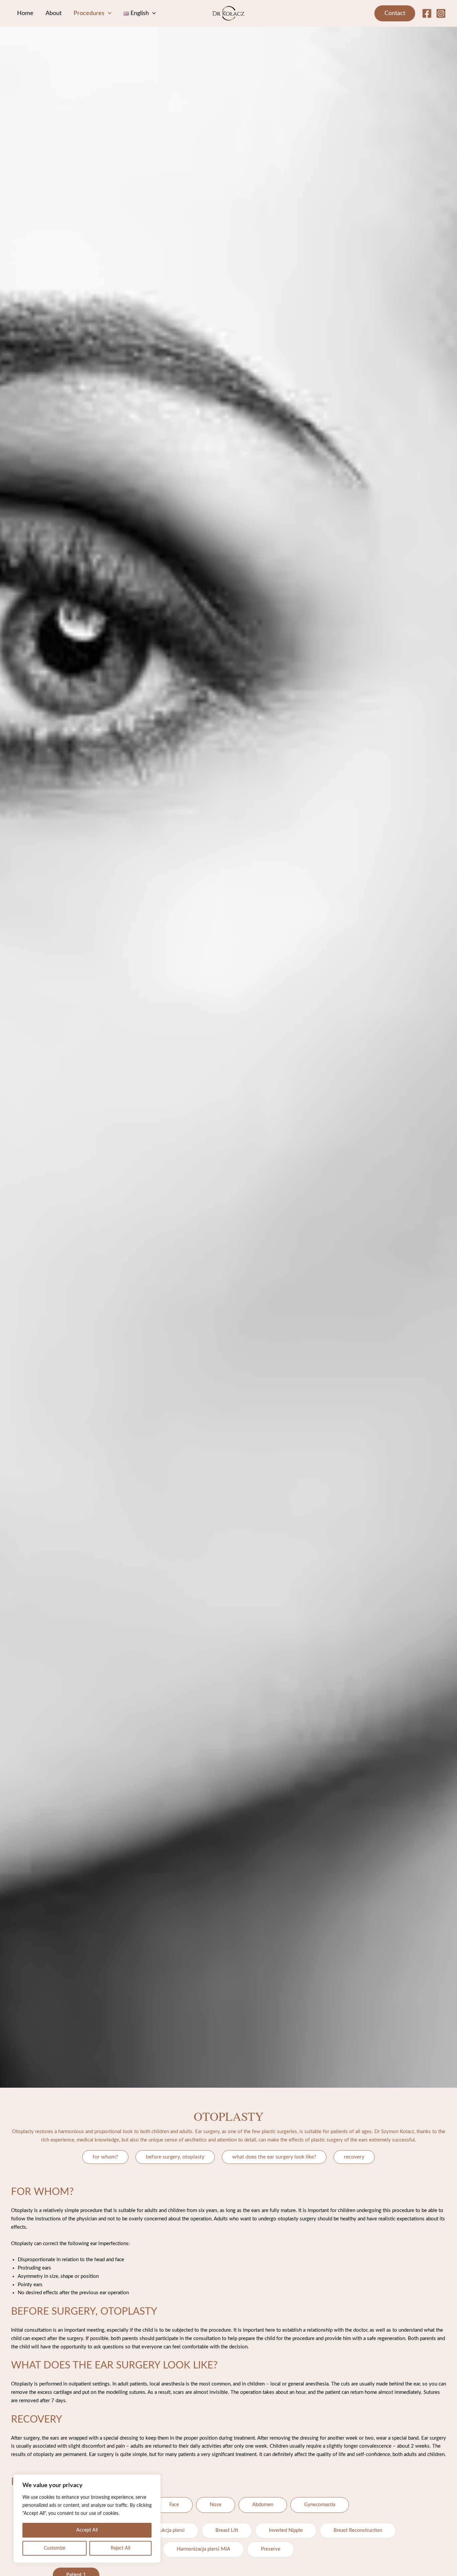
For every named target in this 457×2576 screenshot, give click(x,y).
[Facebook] (427, 13)
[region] (87, 2519)
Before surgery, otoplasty (175, 2157)
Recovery (354, 2157)
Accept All (87, 2530)
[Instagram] (441, 13)
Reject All (120, 2548)
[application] (108, 13)
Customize (55, 2548)
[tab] (174, 2505)
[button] (395, 13)
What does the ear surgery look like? (274, 2157)
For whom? (105, 2157)
